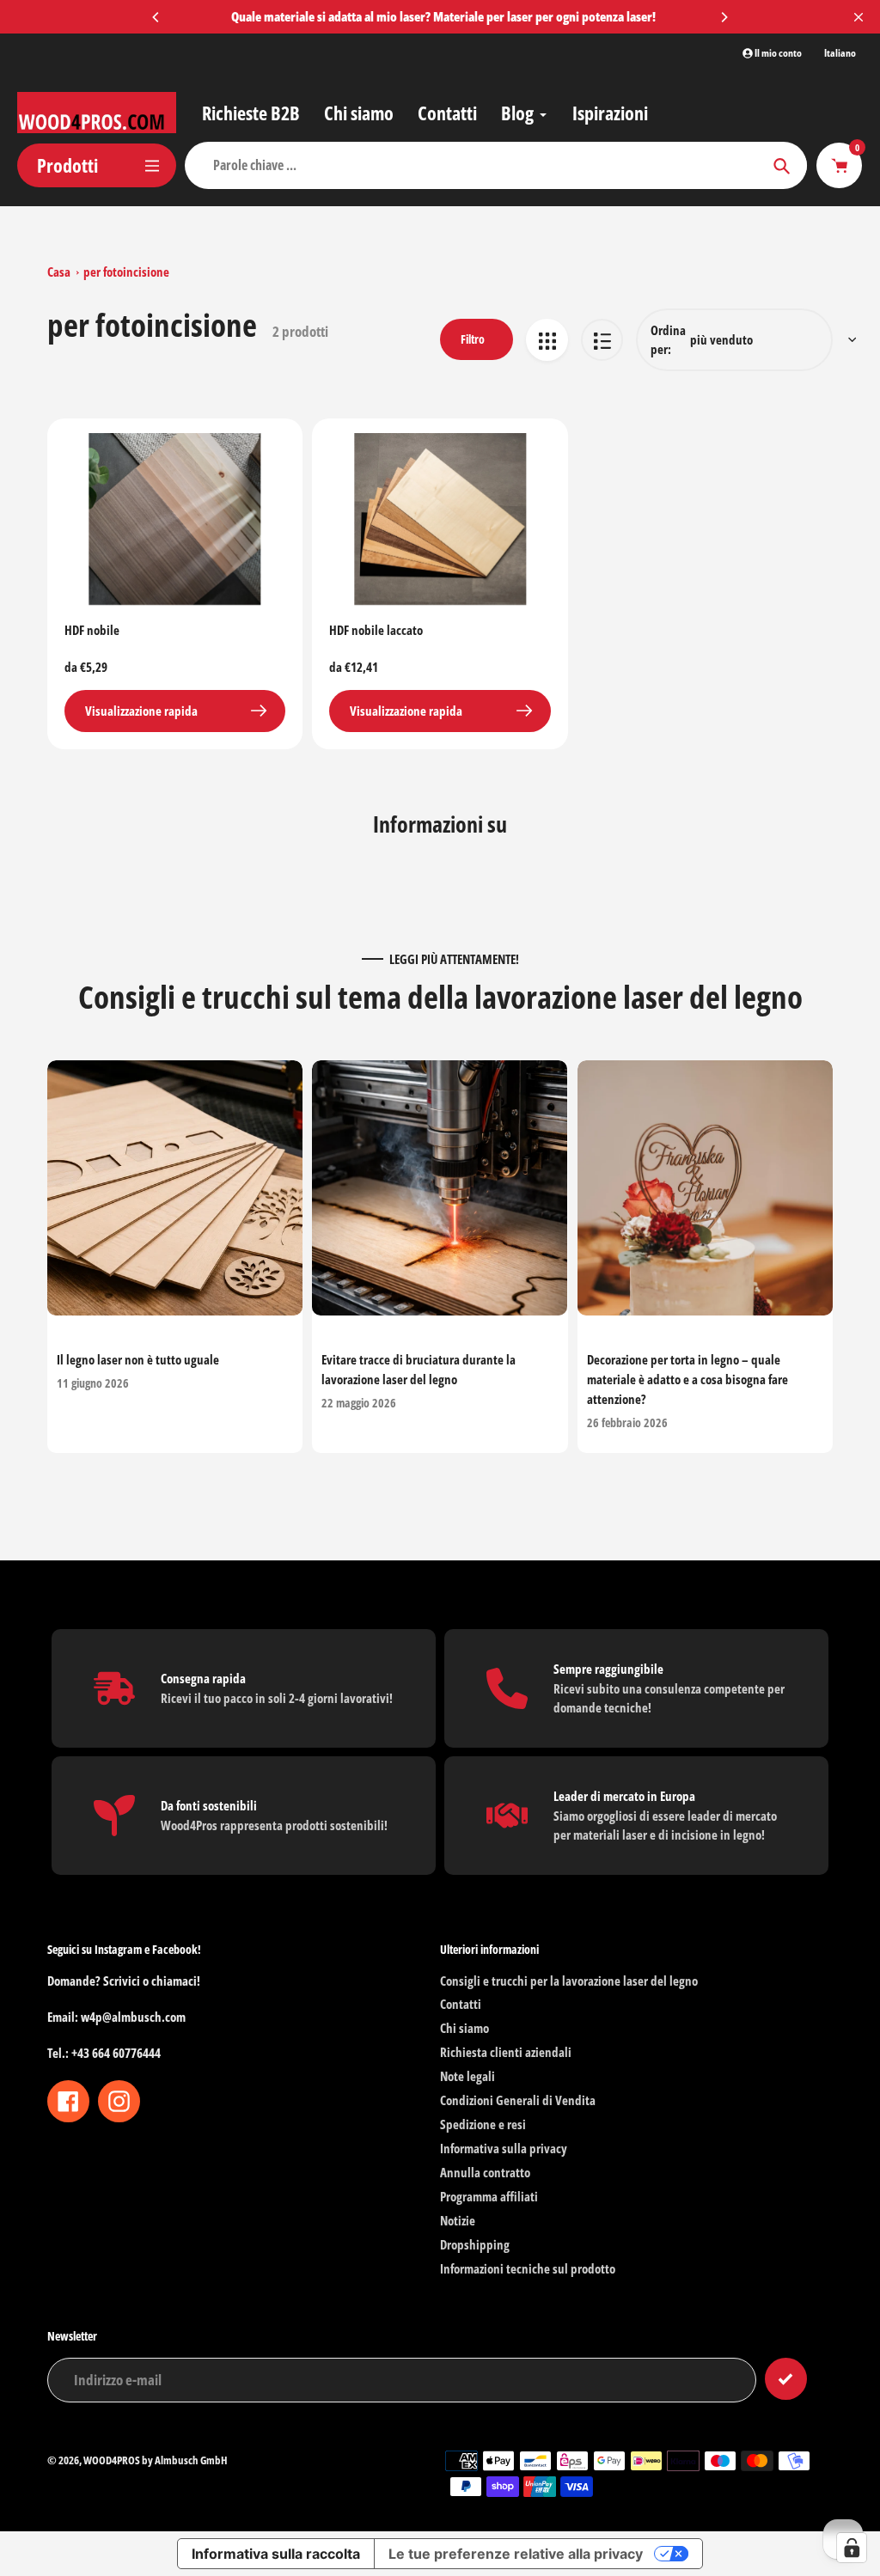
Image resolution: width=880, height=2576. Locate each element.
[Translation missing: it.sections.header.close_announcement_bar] (859, 17)
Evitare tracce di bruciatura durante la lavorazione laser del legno (419, 1370)
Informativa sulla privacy (504, 2148)
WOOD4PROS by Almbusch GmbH (156, 2460)
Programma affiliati (489, 2196)
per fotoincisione (126, 272)
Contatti (461, 2004)
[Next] (724, 17)
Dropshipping (475, 2244)
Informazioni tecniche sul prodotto (528, 2268)
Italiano (840, 53)
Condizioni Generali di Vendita (518, 2100)
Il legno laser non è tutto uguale (138, 1360)
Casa (59, 272)
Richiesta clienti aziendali (506, 2052)
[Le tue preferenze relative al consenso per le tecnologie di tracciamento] (852, 2548)
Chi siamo (464, 2028)
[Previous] (156, 17)
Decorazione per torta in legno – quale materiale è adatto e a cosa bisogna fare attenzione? (687, 1380)
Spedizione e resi (483, 2124)
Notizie (458, 2220)
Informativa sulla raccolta (276, 2554)
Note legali (467, 2076)
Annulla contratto (485, 2172)
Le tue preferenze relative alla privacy (516, 2554)
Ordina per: (668, 340)
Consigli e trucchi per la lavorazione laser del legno (569, 1981)
